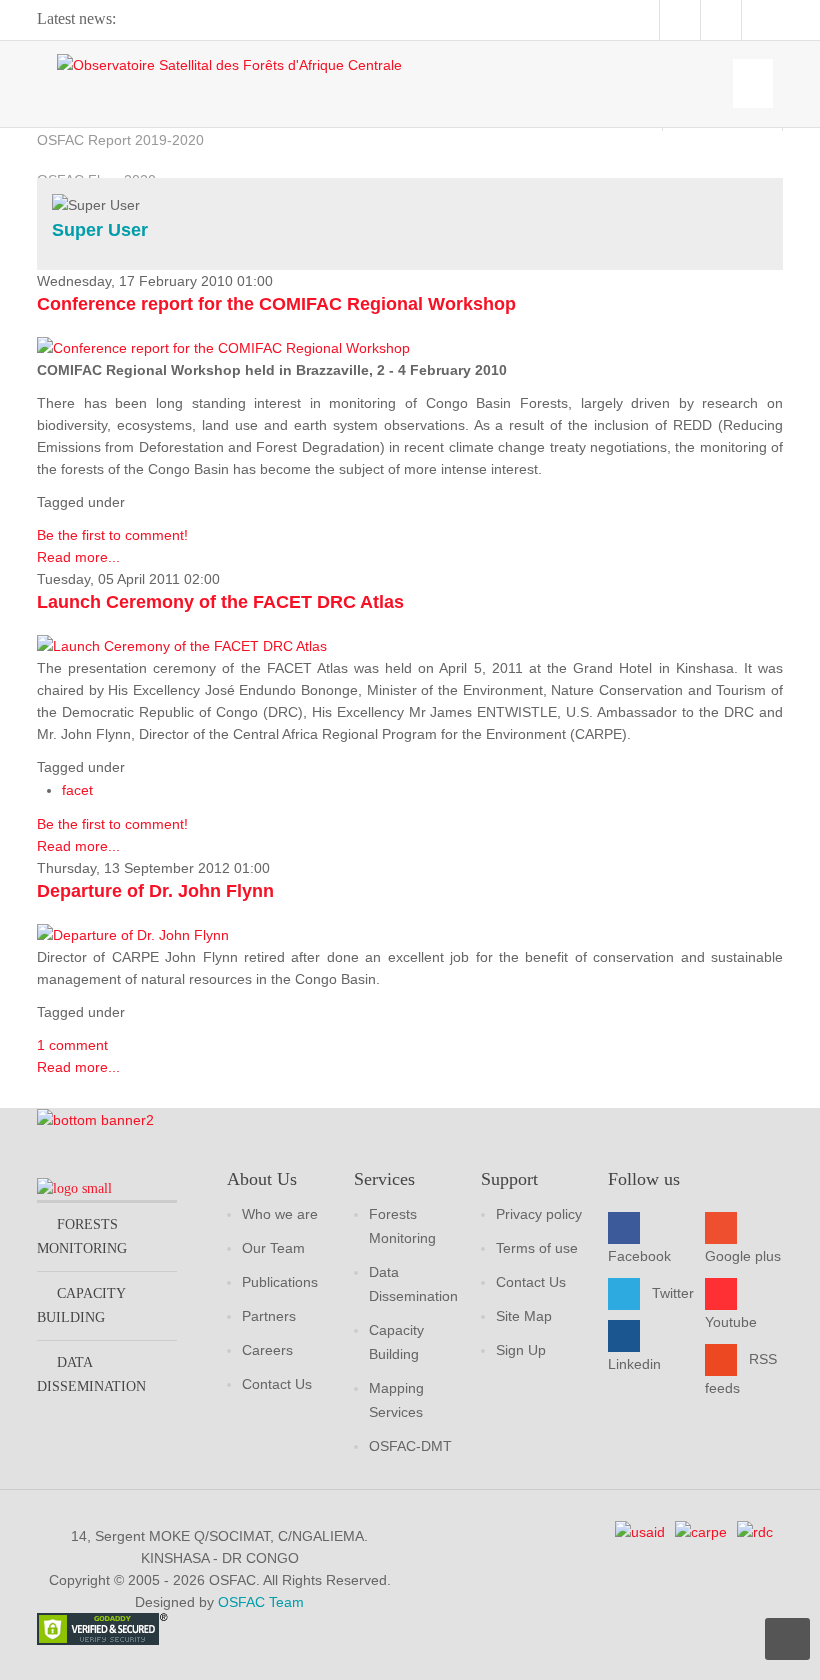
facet (77, 790)
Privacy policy (539, 1214)
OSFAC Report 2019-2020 (120, 140)
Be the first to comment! (112, 535)
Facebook (639, 1256)
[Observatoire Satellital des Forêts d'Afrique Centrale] (229, 64)
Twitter (673, 1293)
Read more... (78, 557)
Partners (269, 1316)
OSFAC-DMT (410, 1446)
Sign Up (521, 1350)
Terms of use (537, 1248)
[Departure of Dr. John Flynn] (133, 934)
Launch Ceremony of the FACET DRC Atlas (220, 602)
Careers (267, 1350)
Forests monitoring (82, 1236)
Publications (280, 1282)
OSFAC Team (261, 1602)
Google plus (743, 1256)
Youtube (731, 1322)
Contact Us (277, 1384)
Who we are (280, 1214)
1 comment (72, 1045)
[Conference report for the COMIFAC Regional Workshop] (223, 347)
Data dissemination (91, 1374)
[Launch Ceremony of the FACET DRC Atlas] (182, 645)
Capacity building (81, 1305)
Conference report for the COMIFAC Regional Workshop (276, 304)
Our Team (273, 1248)
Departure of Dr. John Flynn (155, 891)
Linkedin (634, 1364)
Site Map (524, 1316)
